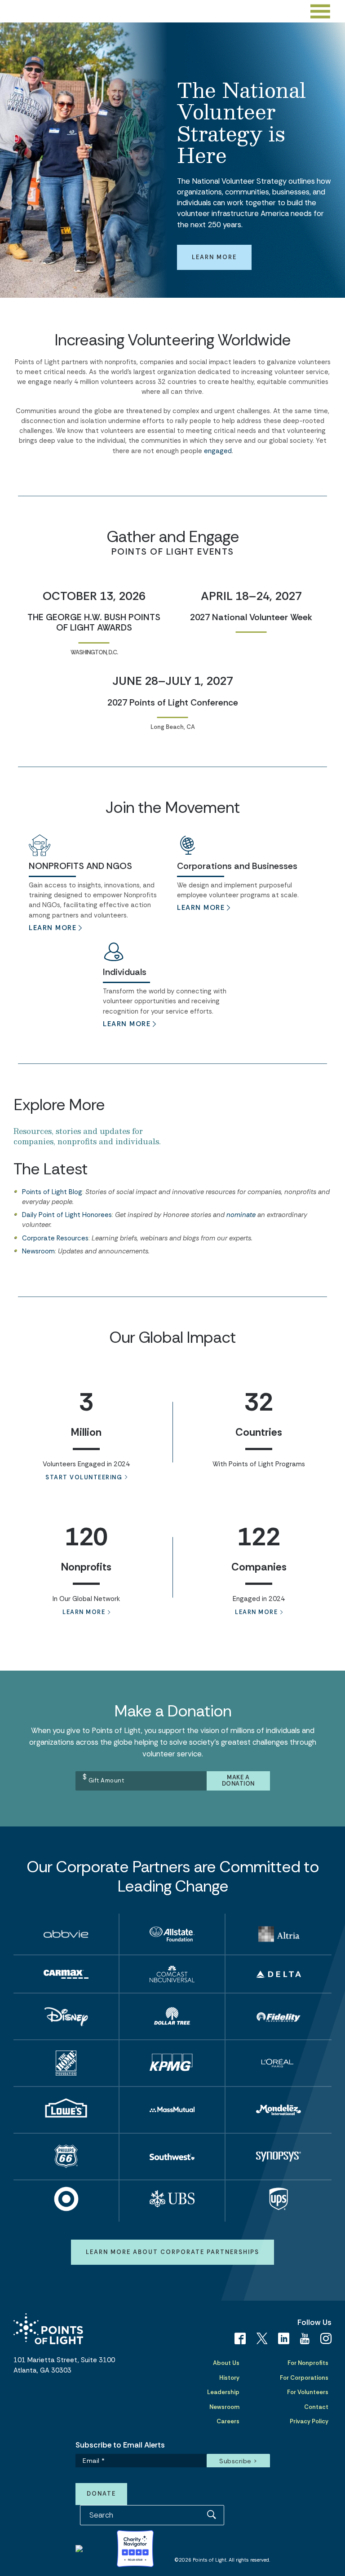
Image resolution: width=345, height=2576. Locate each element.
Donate (101, 2494)
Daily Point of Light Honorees (67, 1215)
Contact (316, 2407)
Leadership (223, 2392)
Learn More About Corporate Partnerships (172, 2252)
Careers (228, 2421)
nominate (241, 1215)
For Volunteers (308, 2392)
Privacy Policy (309, 2421)
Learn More (214, 257)
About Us (226, 2363)
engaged (218, 451)
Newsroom (38, 1251)
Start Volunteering (84, 1477)
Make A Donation (238, 1781)
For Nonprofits (308, 2363)
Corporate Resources (55, 1238)
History (229, 2378)
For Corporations (304, 2378)
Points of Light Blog (52, 1192)
